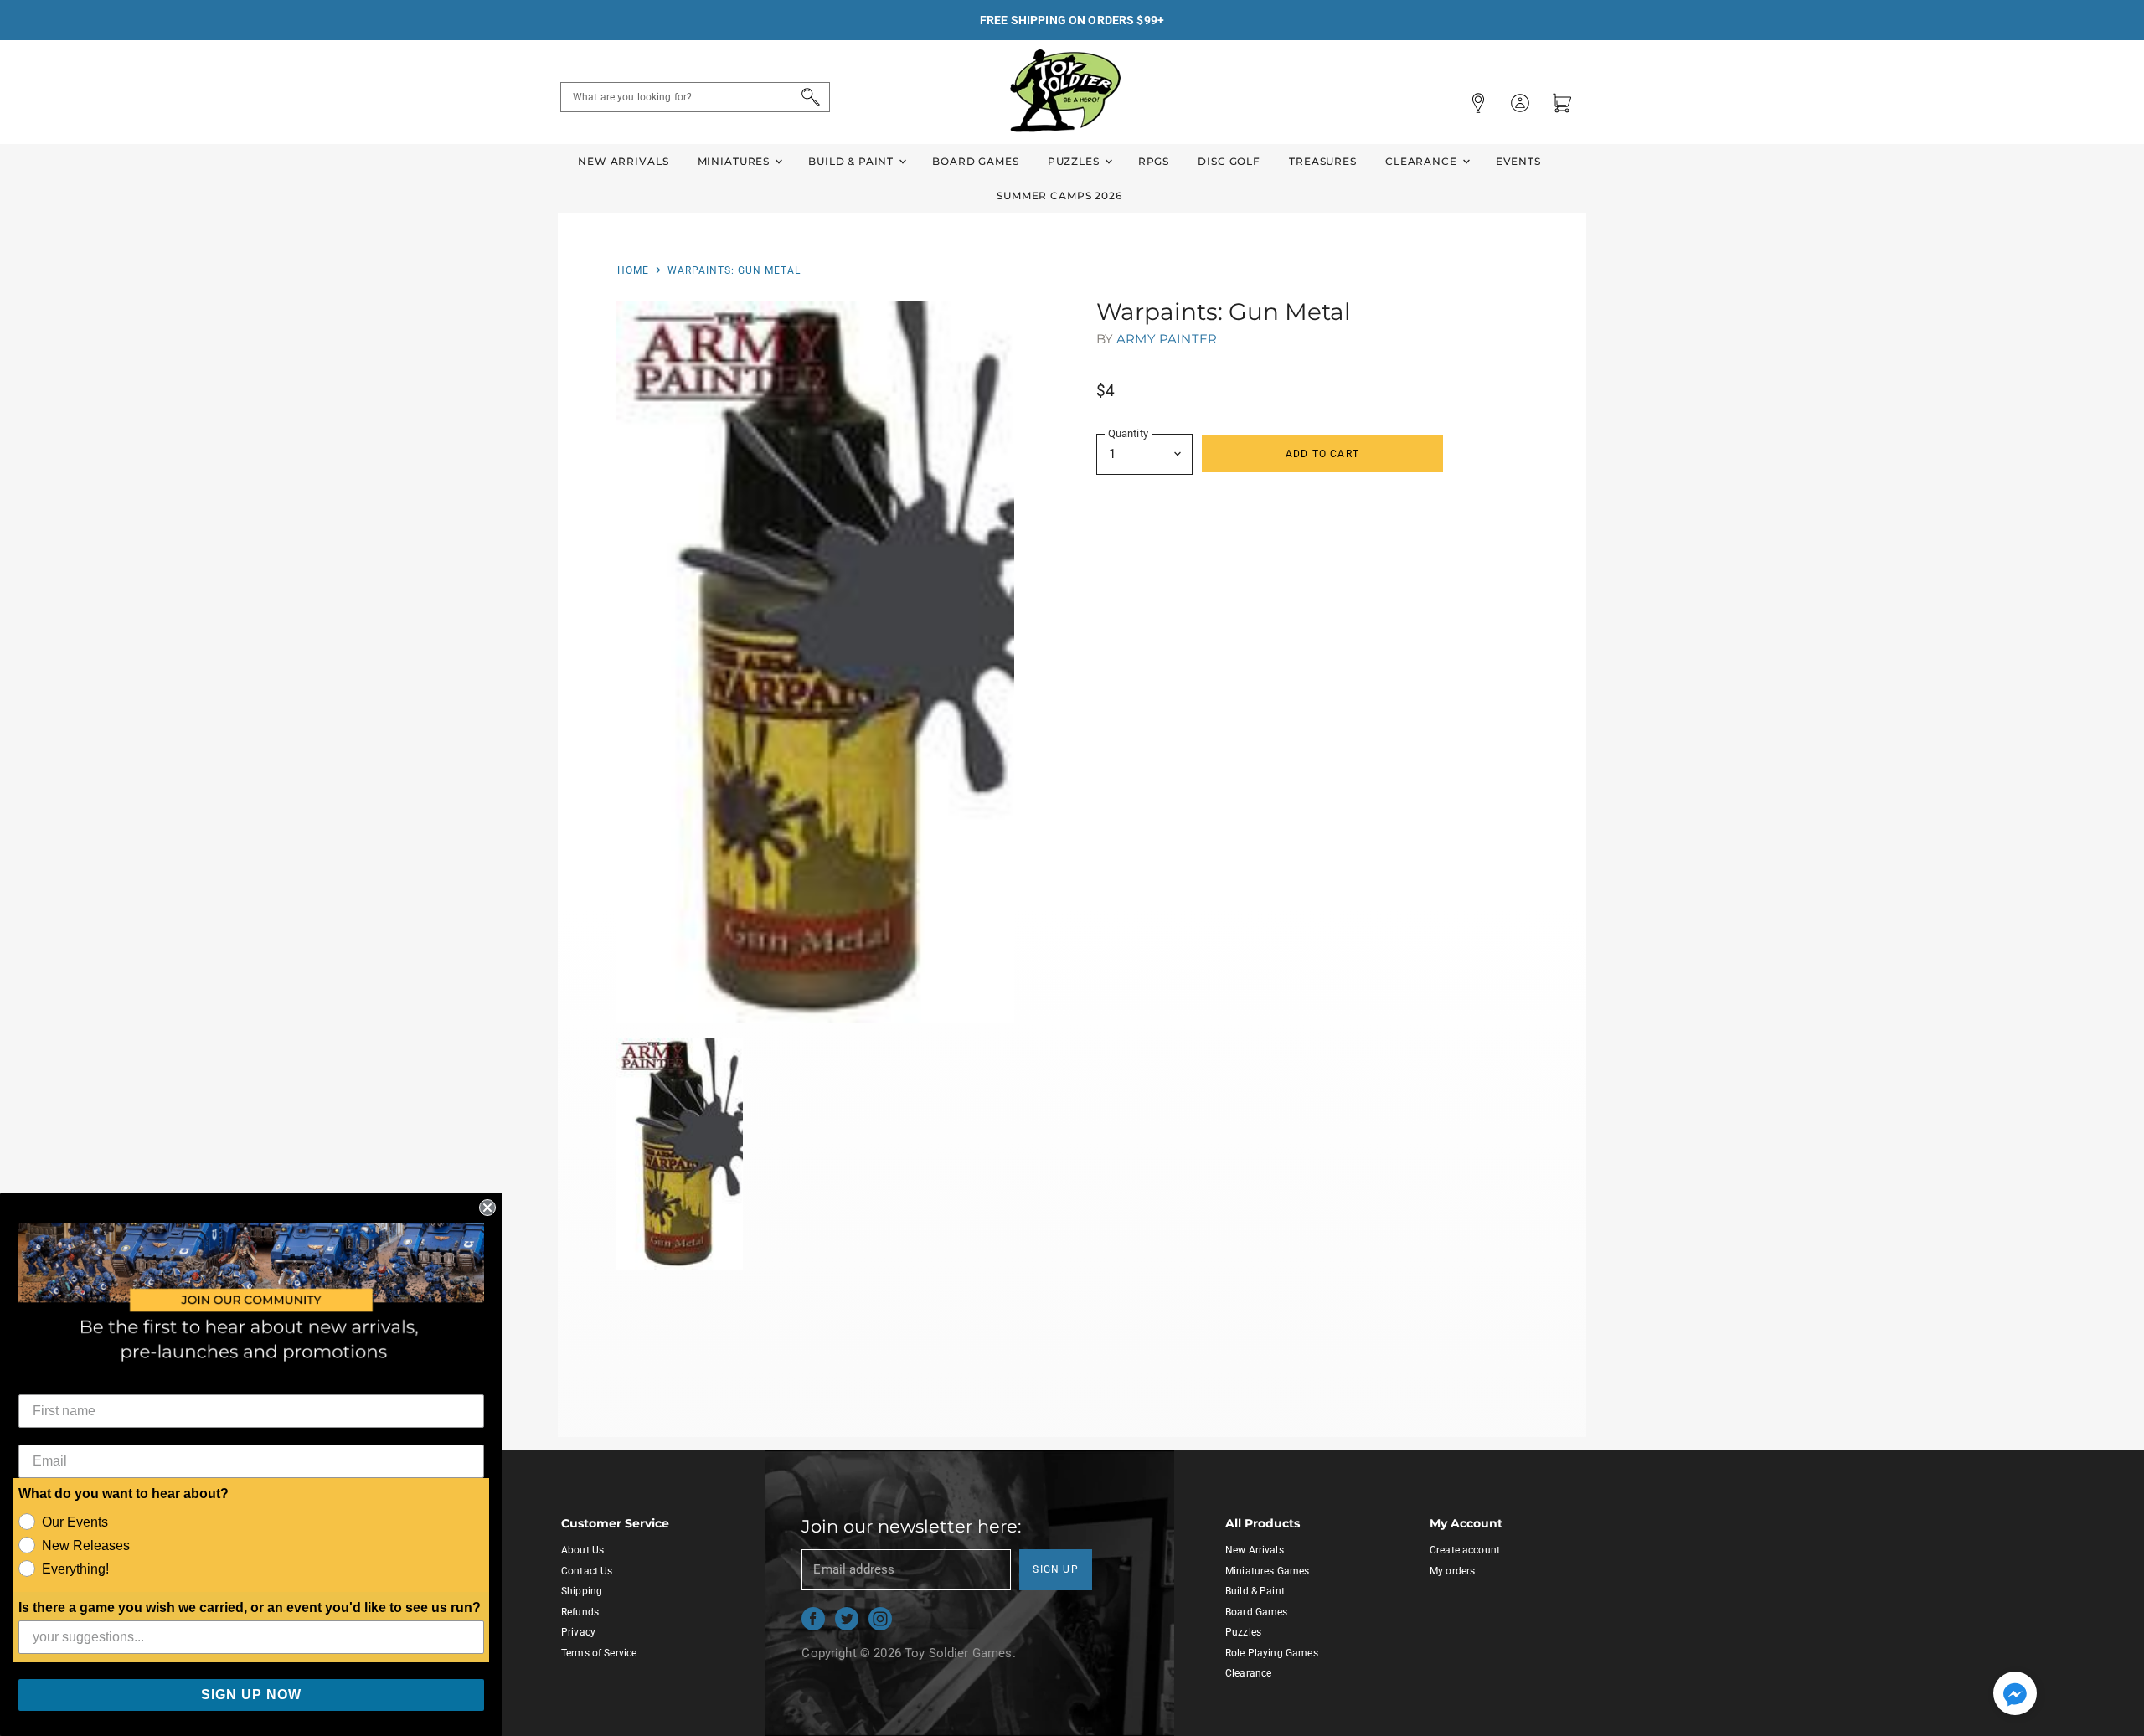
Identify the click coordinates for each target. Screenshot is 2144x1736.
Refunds (580, 1612)
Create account (1465, 1550)
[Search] (808, 97)
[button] (2015, 1695)
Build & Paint (853, 161)
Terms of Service (599, 1653)
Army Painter (1167, 339)
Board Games (975, 161)
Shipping (582, 1591)
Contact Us (587, 1571)
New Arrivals (623, 161)
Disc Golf (1229, 161)
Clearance (1423, 161)
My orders (1452, 1571)
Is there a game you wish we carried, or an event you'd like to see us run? (250, 1607)
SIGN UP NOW (251, 1695)
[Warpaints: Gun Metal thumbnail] (680, 1154)
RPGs (1154, 161)
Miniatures (735, 161)
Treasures (1323, 161)
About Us (582, 1550)
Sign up (1056, 1569)
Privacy (578, 1632)
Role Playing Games (1272, 1653)
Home (633, 270)
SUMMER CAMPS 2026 (1059, 196)
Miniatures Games (1267, 1571)
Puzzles (1075, 161)
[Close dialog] (487, 1208)
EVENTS (1518, 161)
